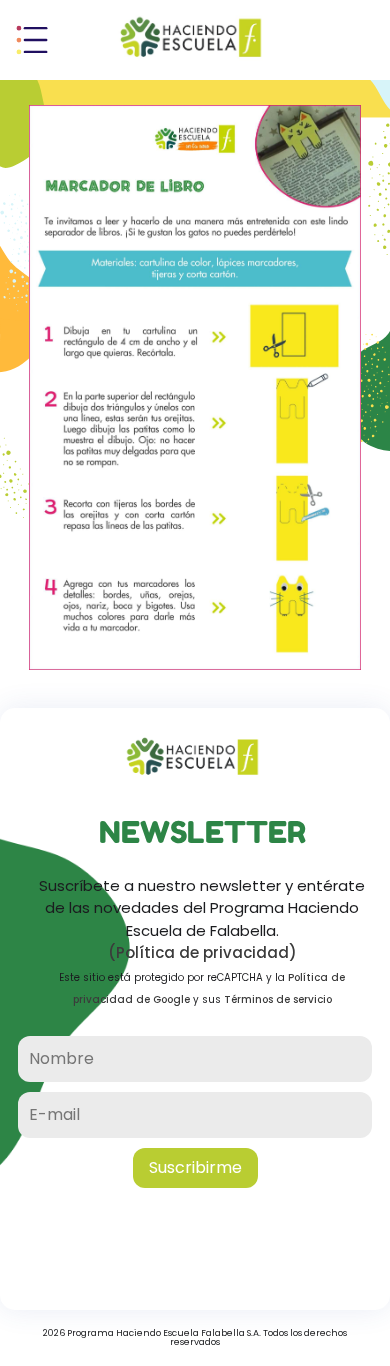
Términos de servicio (278, 999)
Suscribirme (195, 1167)
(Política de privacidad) (202, 952)
